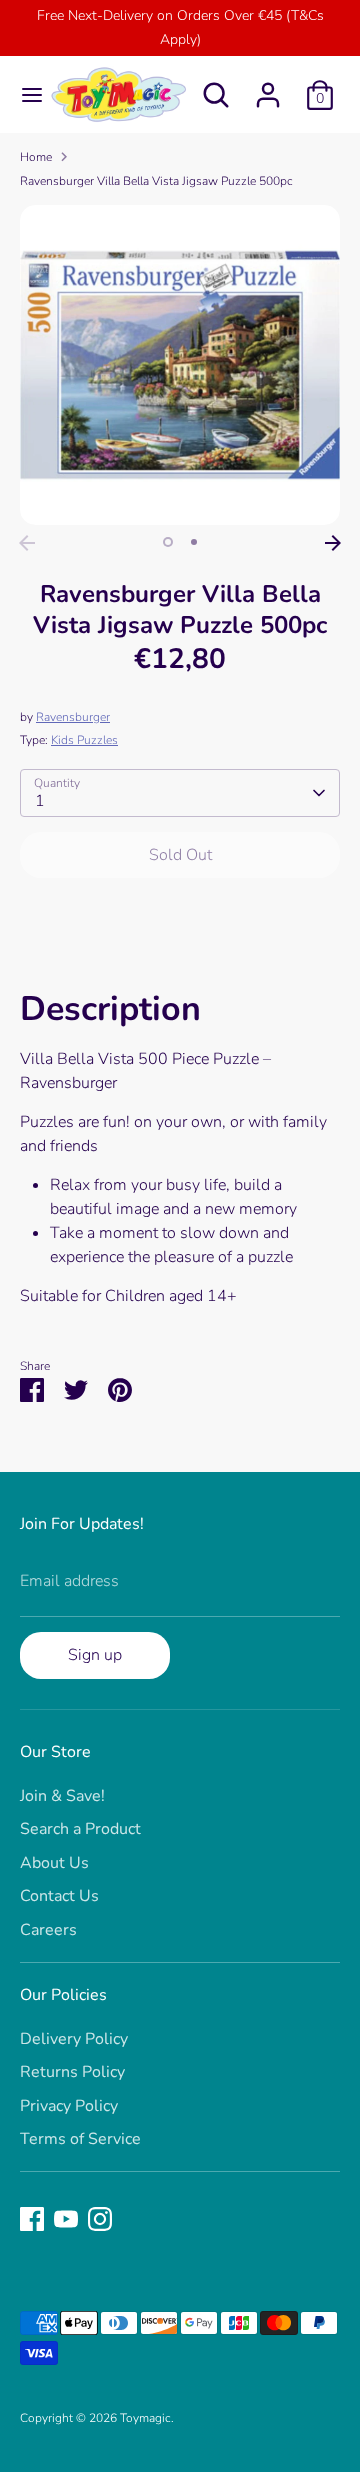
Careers (48, 1930)
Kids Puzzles (84, 740)
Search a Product (80, 1829)
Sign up (95, 1655)
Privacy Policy (69, 2106)
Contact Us (59, 1896)
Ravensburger (73, 717)
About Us (54, 1863)
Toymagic (145, 2418)
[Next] (333, 543)
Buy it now (180, 915)
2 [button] (194, 542)
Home (36, 157)
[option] (180, 365)
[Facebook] (32, 2219)
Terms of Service (80, 2139)
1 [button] (168, 542)
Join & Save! (62, 1796)
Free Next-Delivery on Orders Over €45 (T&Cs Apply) (180, 27)
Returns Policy (72, 2072)
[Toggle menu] (24, 95)
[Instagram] (100, 2219)
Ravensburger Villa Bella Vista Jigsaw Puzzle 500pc (156, 181)
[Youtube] (66, 2219)
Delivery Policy (74, 2039)
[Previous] (27, 543)
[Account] (268, 87)
